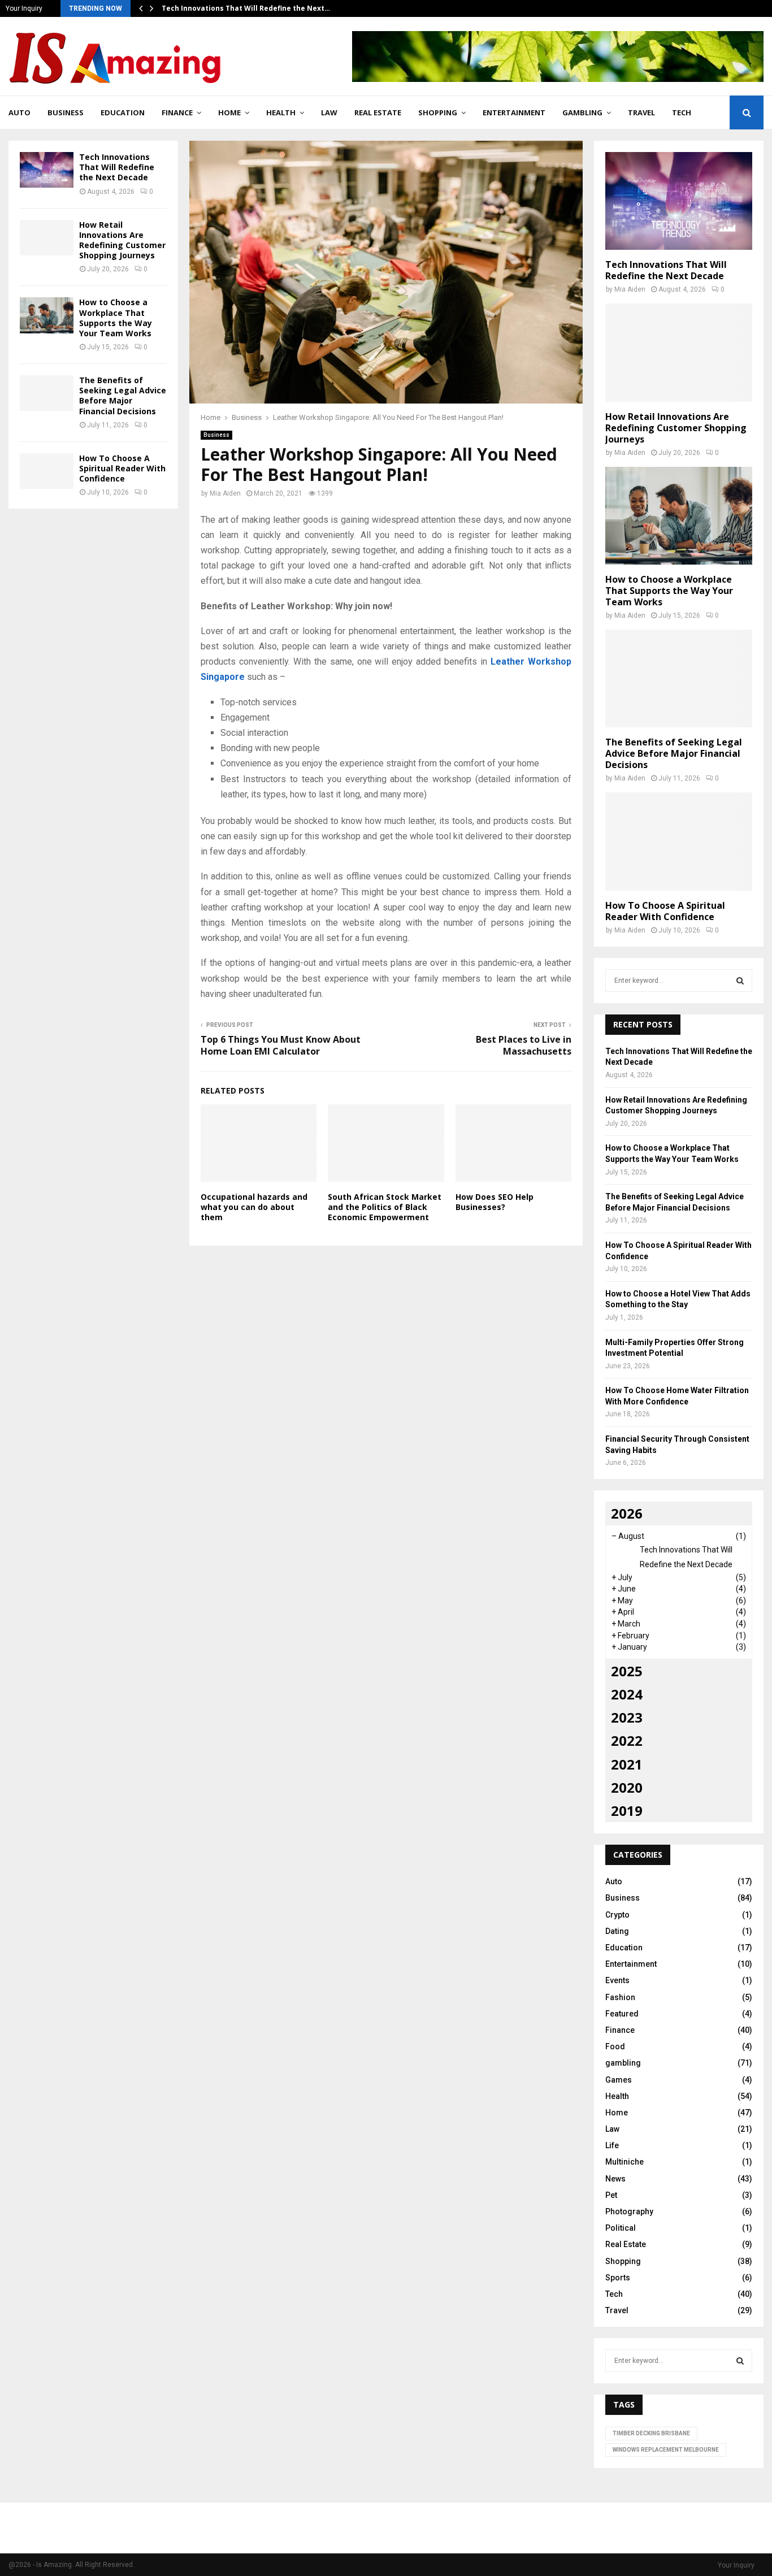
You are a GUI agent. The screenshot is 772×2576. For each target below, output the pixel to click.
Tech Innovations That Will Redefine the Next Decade (117, 167)
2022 (627, 1740)
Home (229, 112)
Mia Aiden (225, 493)
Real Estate (378, 112)
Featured (622, 2014)
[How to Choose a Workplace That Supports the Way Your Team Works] (47, 315)
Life (612, 2145)
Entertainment (514, 112)
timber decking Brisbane (651, 2433)
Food (615, 2046)
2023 (627, 1717)
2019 (627, 1810)
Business (66, 112)
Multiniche (624, 2162)
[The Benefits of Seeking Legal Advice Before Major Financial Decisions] (47, 393)
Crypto (617, 1915)
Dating (617, 1931)
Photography (629, 2211)
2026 (627, 1513)
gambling (582, 112)
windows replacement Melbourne (666, 2450)
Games (619, 2080)
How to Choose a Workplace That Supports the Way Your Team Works (116, 318)
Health (281, 112)
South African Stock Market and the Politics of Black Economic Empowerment (385, 1207)
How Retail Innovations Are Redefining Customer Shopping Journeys (122, 240)
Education (123, 112)
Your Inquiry (24, 8)
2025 (627, 1671)
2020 (627, 1787)
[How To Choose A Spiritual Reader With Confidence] (47, 471)
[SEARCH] (740, 981)
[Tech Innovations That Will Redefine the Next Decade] (47, 170)
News (615, 2179)
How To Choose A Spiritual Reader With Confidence (122, 468)
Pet (611, 2195)
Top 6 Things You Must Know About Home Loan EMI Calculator (281, 1045)
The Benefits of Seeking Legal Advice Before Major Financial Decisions (123, 396)
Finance (177, 112)
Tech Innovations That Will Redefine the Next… (246, 8)
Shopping (438, 112)
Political (621, 2228)
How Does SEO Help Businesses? (495, 1202)
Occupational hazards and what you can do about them (254, 1207)
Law (329, 112)
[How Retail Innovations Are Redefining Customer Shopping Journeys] (47, 238)
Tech (682, 112)
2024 (627, 1694)
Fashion (620, 1997)
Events (617, 1980)
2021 (627, 1764)
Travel (641, 112)
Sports (618, 2278)
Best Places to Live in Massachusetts (524, 1045)
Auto (19, 112)
